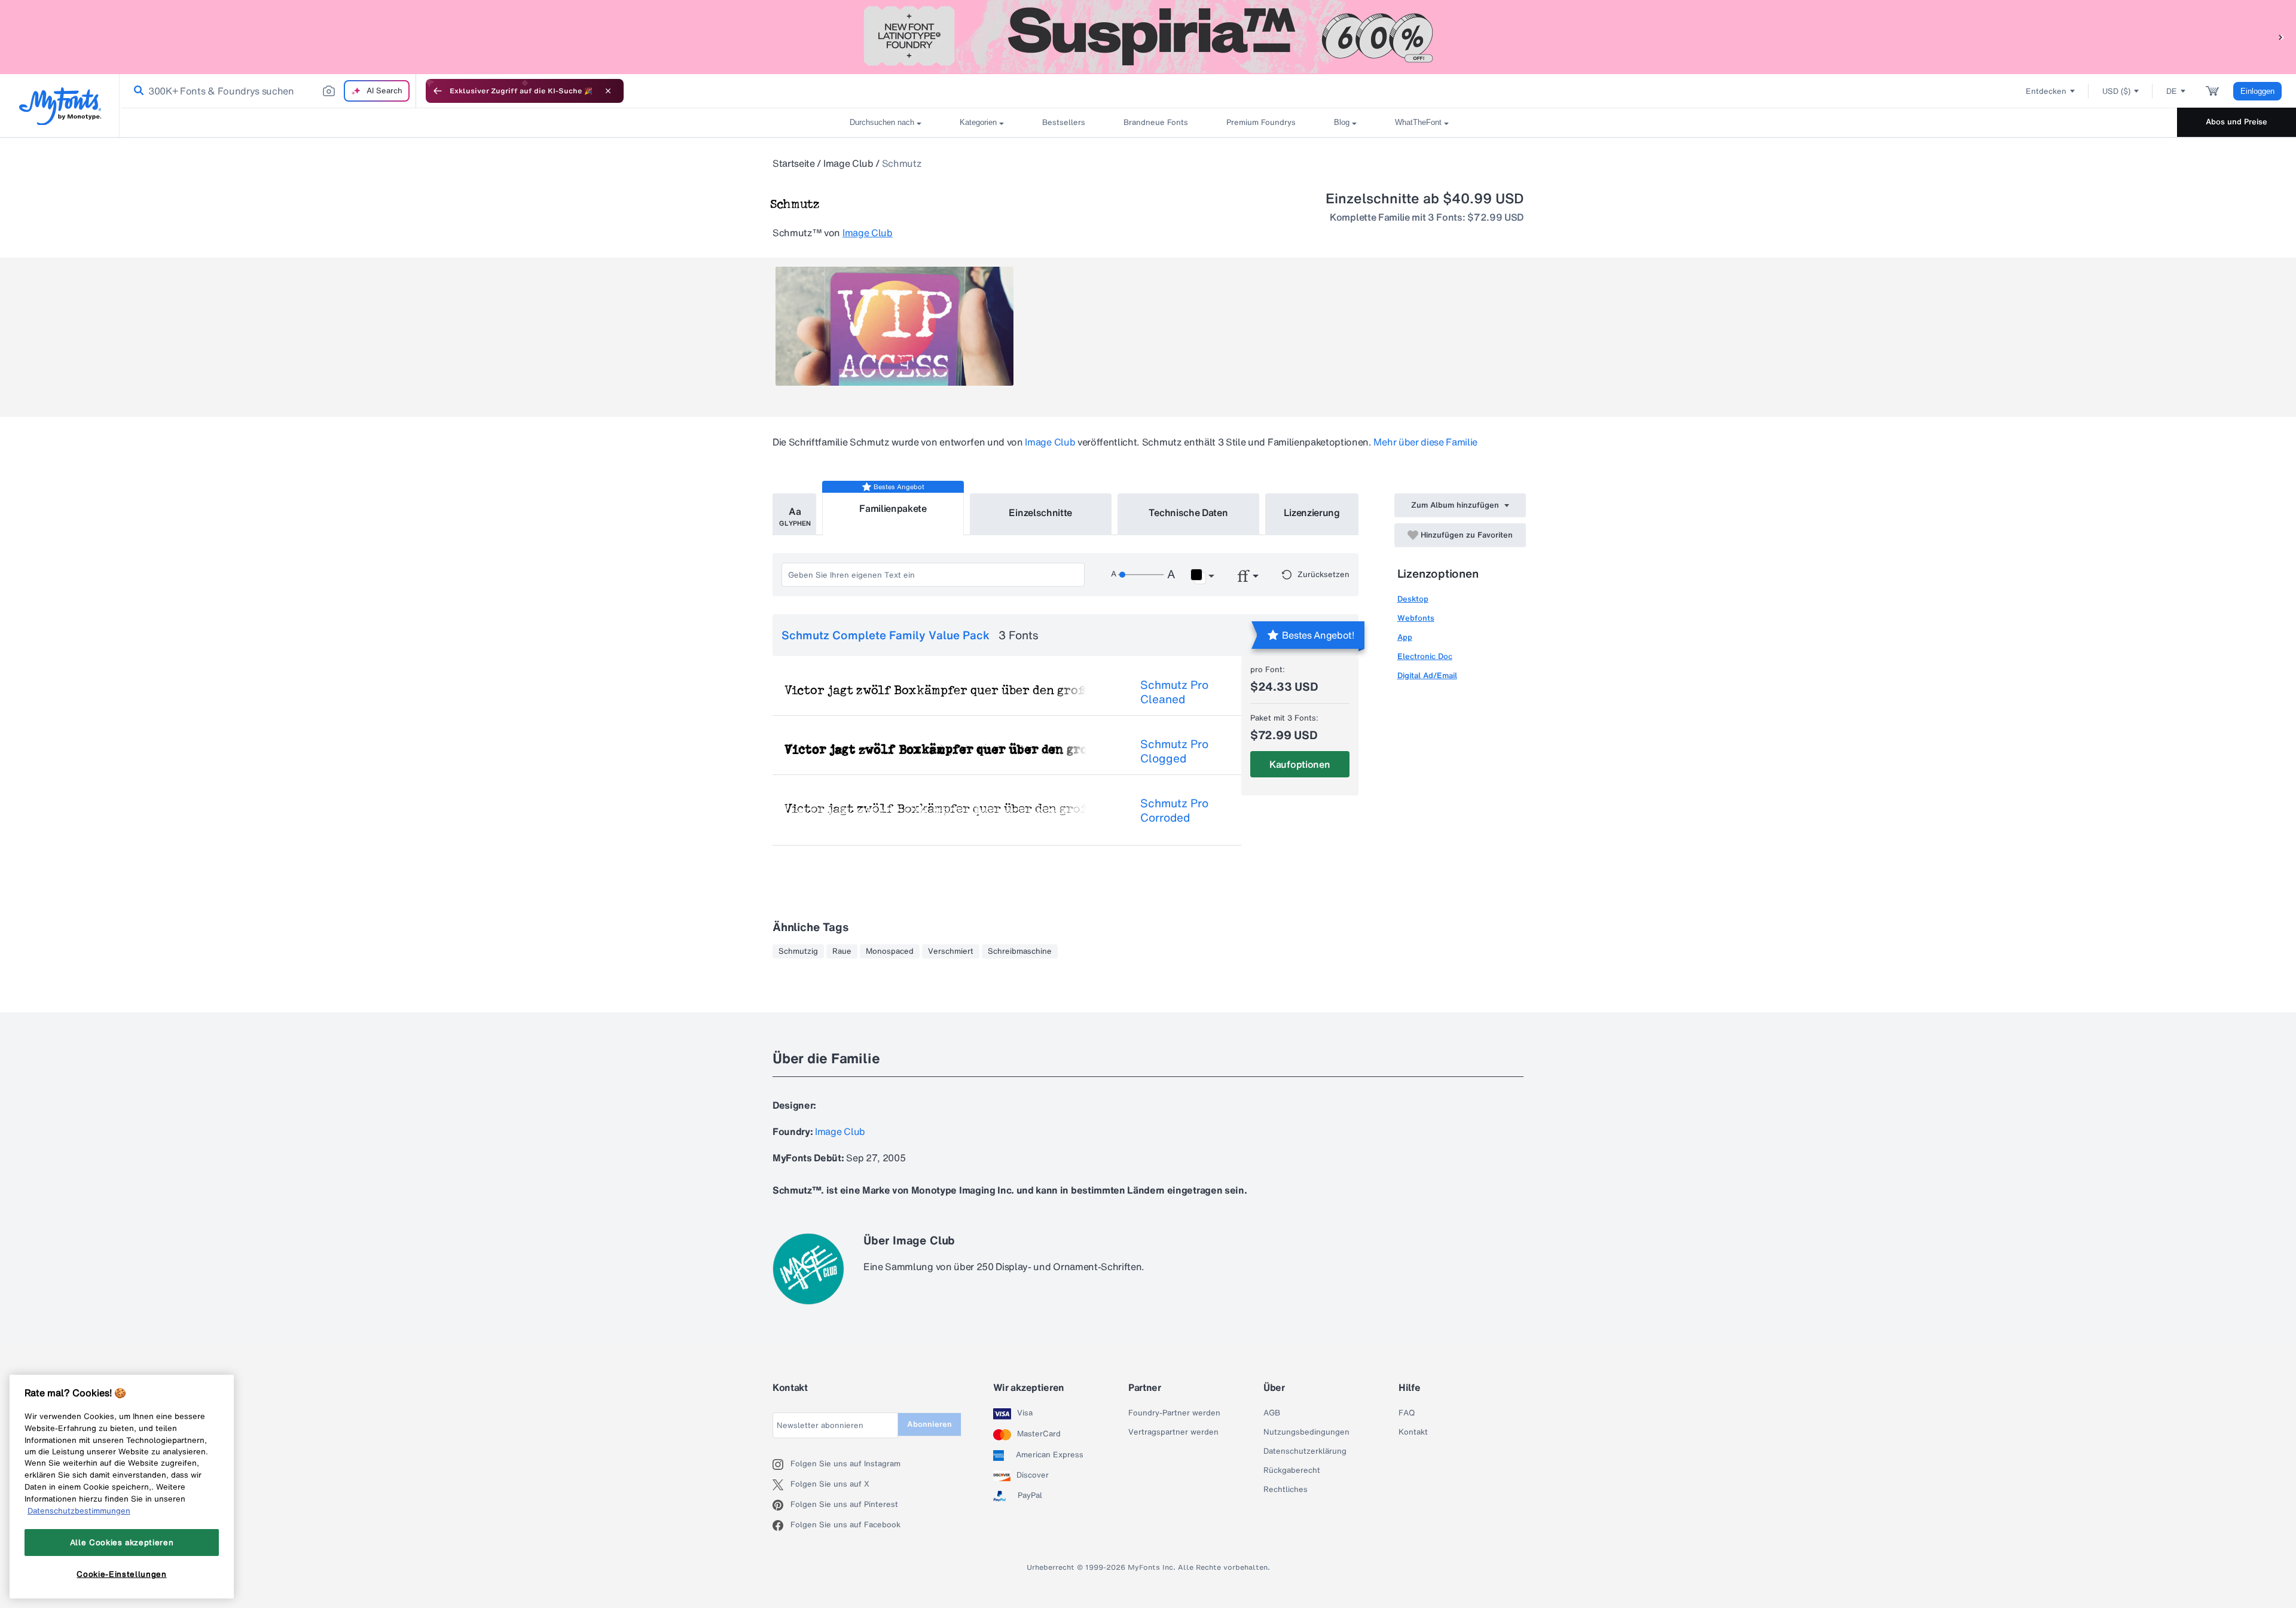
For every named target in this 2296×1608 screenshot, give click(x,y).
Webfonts (1416, 618)
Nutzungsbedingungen (1306, 1432)
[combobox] (268, 91)
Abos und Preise (2237, 122)
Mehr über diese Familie (1425, 442)
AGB (1272, 1413)
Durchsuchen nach (882, 122)
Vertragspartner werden (1173, 1432)
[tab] (794, 514)
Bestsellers (1064, 122)
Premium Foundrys (1261, 122)
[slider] (1141, 575)
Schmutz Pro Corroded (1174, 810)
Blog (1342, 122)
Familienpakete (893, 508)
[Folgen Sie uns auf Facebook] (781, 1525)
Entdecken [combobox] (2046, 91)
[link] (136, 91)
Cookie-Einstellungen (121, 1574)
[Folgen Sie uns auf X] (781, 1485)
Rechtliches (1286, 1490)
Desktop (1413, 599)
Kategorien (978, 122)
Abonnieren (929, 1424)
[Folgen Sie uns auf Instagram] (781, 1464)
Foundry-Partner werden (1174, 1413)
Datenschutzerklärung (1305, 1451)
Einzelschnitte (1040, 512)
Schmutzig (798, 951)
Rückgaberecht (1292, 1470)
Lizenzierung (1312, 512)
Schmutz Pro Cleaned (1174, 692)
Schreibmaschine (1020, 951)
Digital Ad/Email (1427, 675)
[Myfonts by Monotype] (60, 106)
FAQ (1407, 1413)
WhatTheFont (1418, 122)
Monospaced (890, 951)
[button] (2281, 37)
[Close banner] (608, 91)
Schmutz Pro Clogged (1174, 751)
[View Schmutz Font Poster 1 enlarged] (894, 326)
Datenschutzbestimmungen (79, 1511)
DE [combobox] (2172, 91)
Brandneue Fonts (1156, 122)
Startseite (794, 163)
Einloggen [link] (2257, 91)
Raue (842, 951)
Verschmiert (951, 951)
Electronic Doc (1425, 656)
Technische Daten (1188, 512)
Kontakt (1413, 1432)
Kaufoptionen (1300, 764)
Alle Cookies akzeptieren (122, 1542)
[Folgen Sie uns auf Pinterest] (781, 1505)
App (1405, 637)
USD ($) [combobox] (2116, 91)
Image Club (848, 163)
